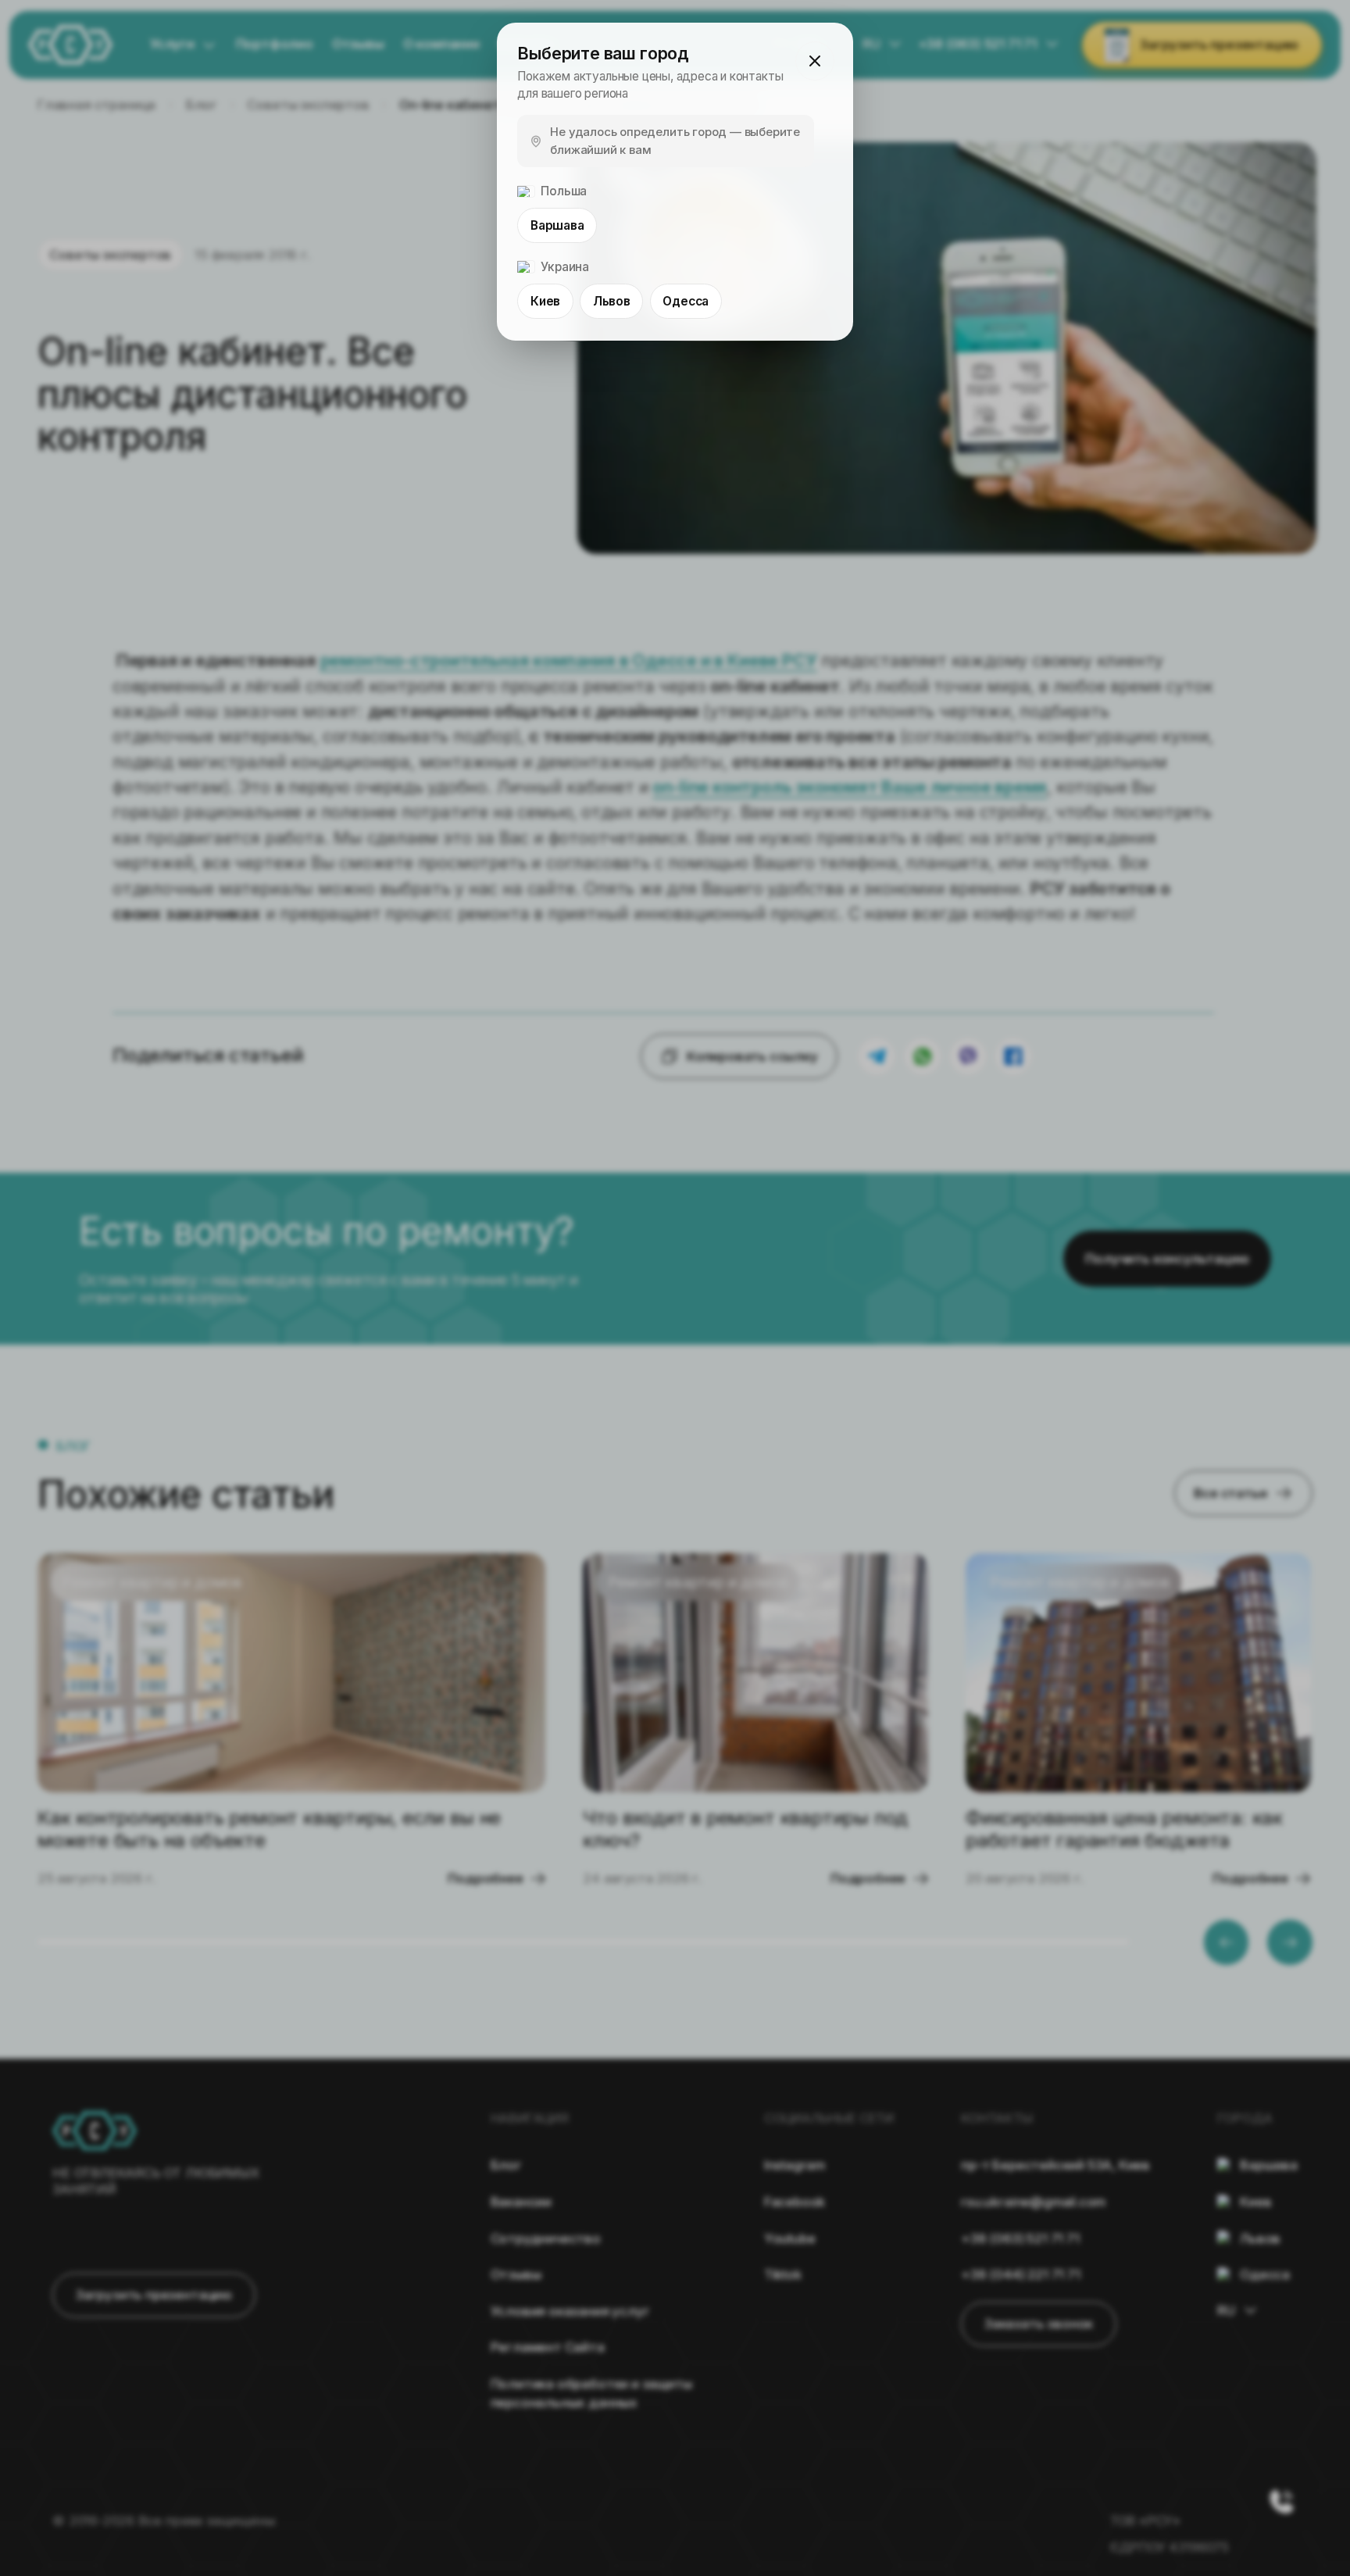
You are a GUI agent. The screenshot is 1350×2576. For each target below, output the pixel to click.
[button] (815, 61)
